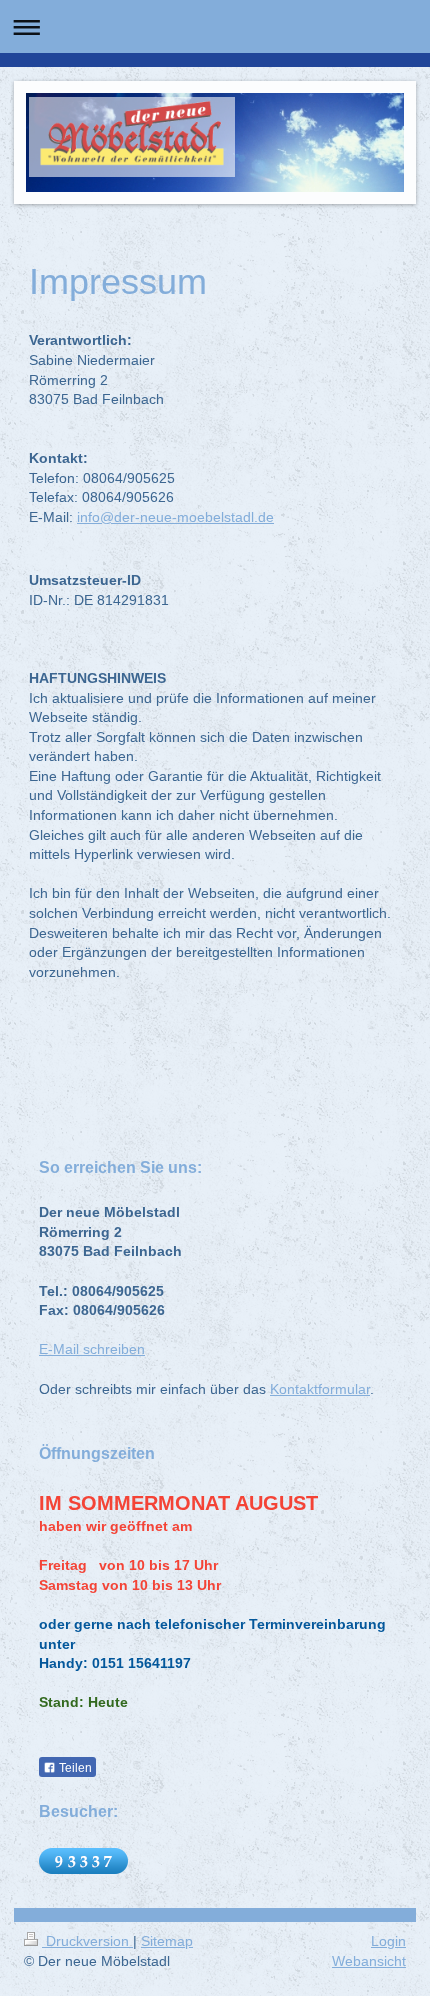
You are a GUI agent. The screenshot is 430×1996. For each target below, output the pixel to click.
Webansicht (369, 1961)
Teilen (74, 1768)
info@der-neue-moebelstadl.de (175, 517)
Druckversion (87, 1941)
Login (388, 1941)
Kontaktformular (320, 1389)
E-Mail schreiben (92, 1349)
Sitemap (167, 1941)
